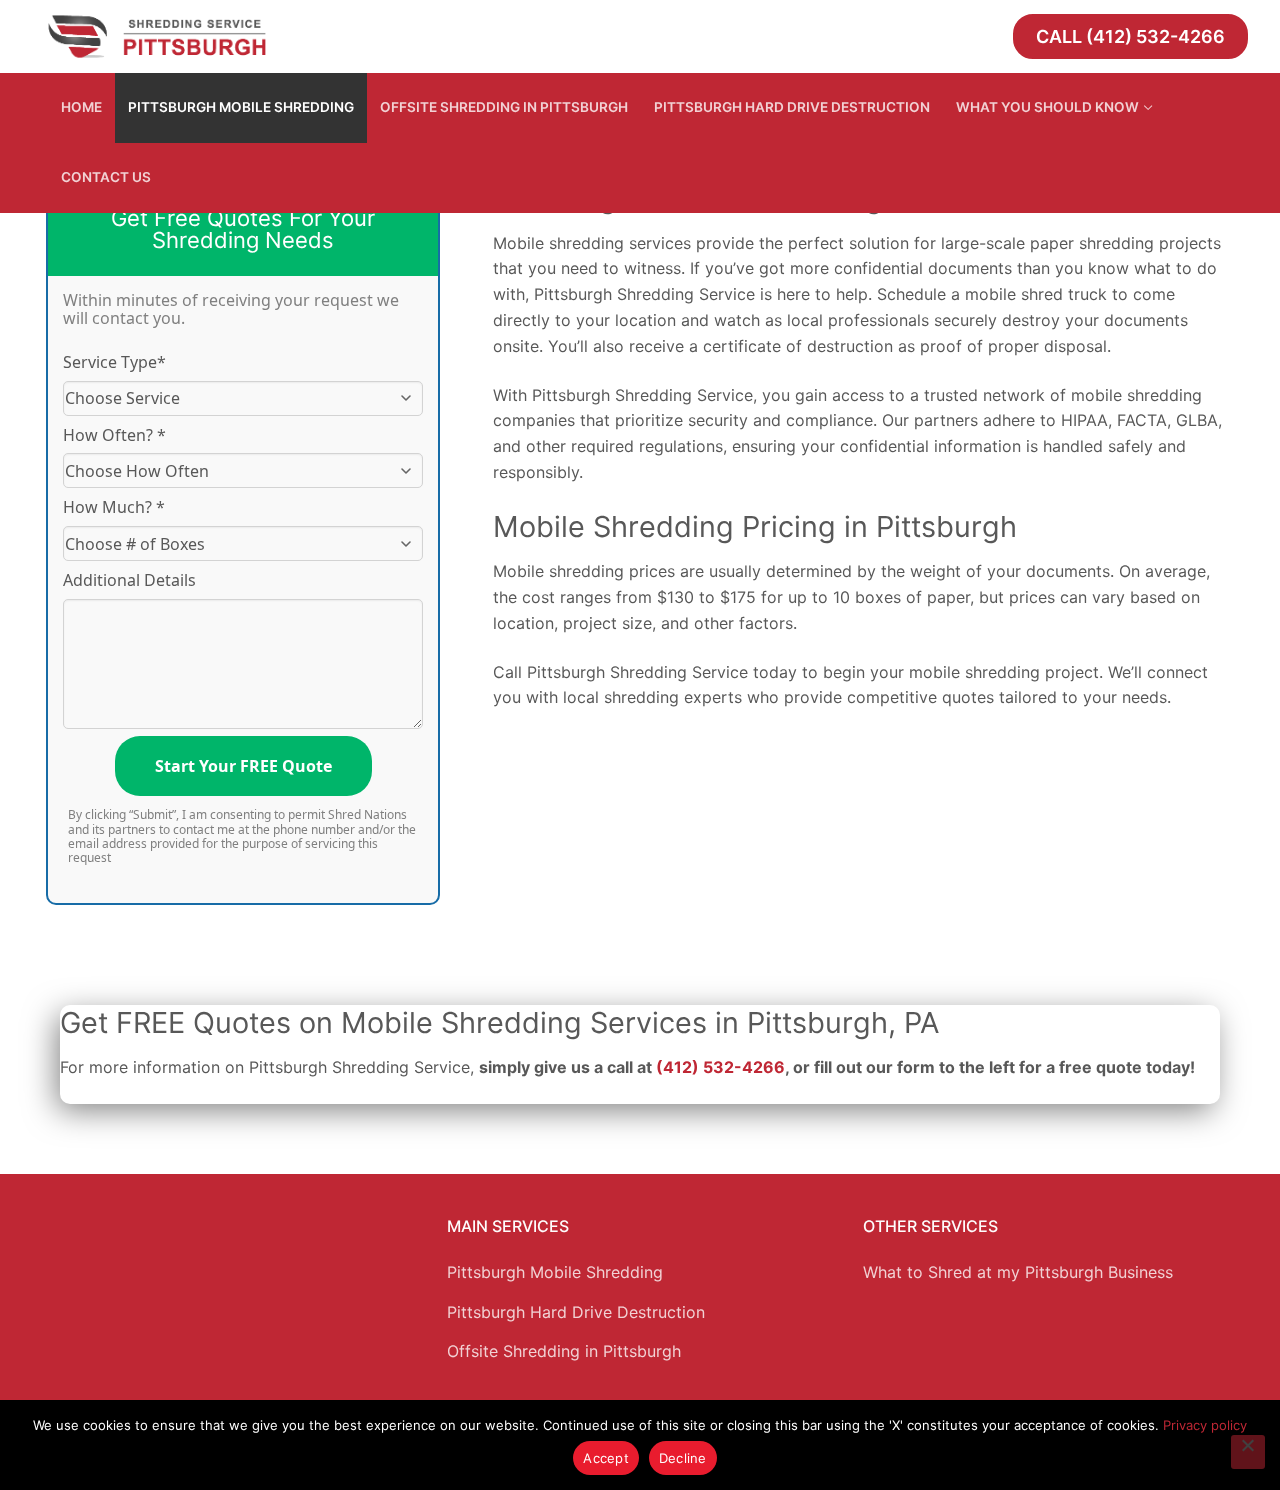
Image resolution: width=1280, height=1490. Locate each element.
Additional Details (129, 580)
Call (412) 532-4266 (1130, 36)
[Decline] (1248, 1452)
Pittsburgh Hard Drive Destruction (576, 1312)
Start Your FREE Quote (243, 766)
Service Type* (114, 362)
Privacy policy (1205, 1425)
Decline (683, 1458)
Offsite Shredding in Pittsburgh (564, 1351)
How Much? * (114, 507)
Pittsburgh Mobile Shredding (555, 1272)
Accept (606, 1458)
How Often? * (114, 435)
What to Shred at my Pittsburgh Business (1018, 1272)
